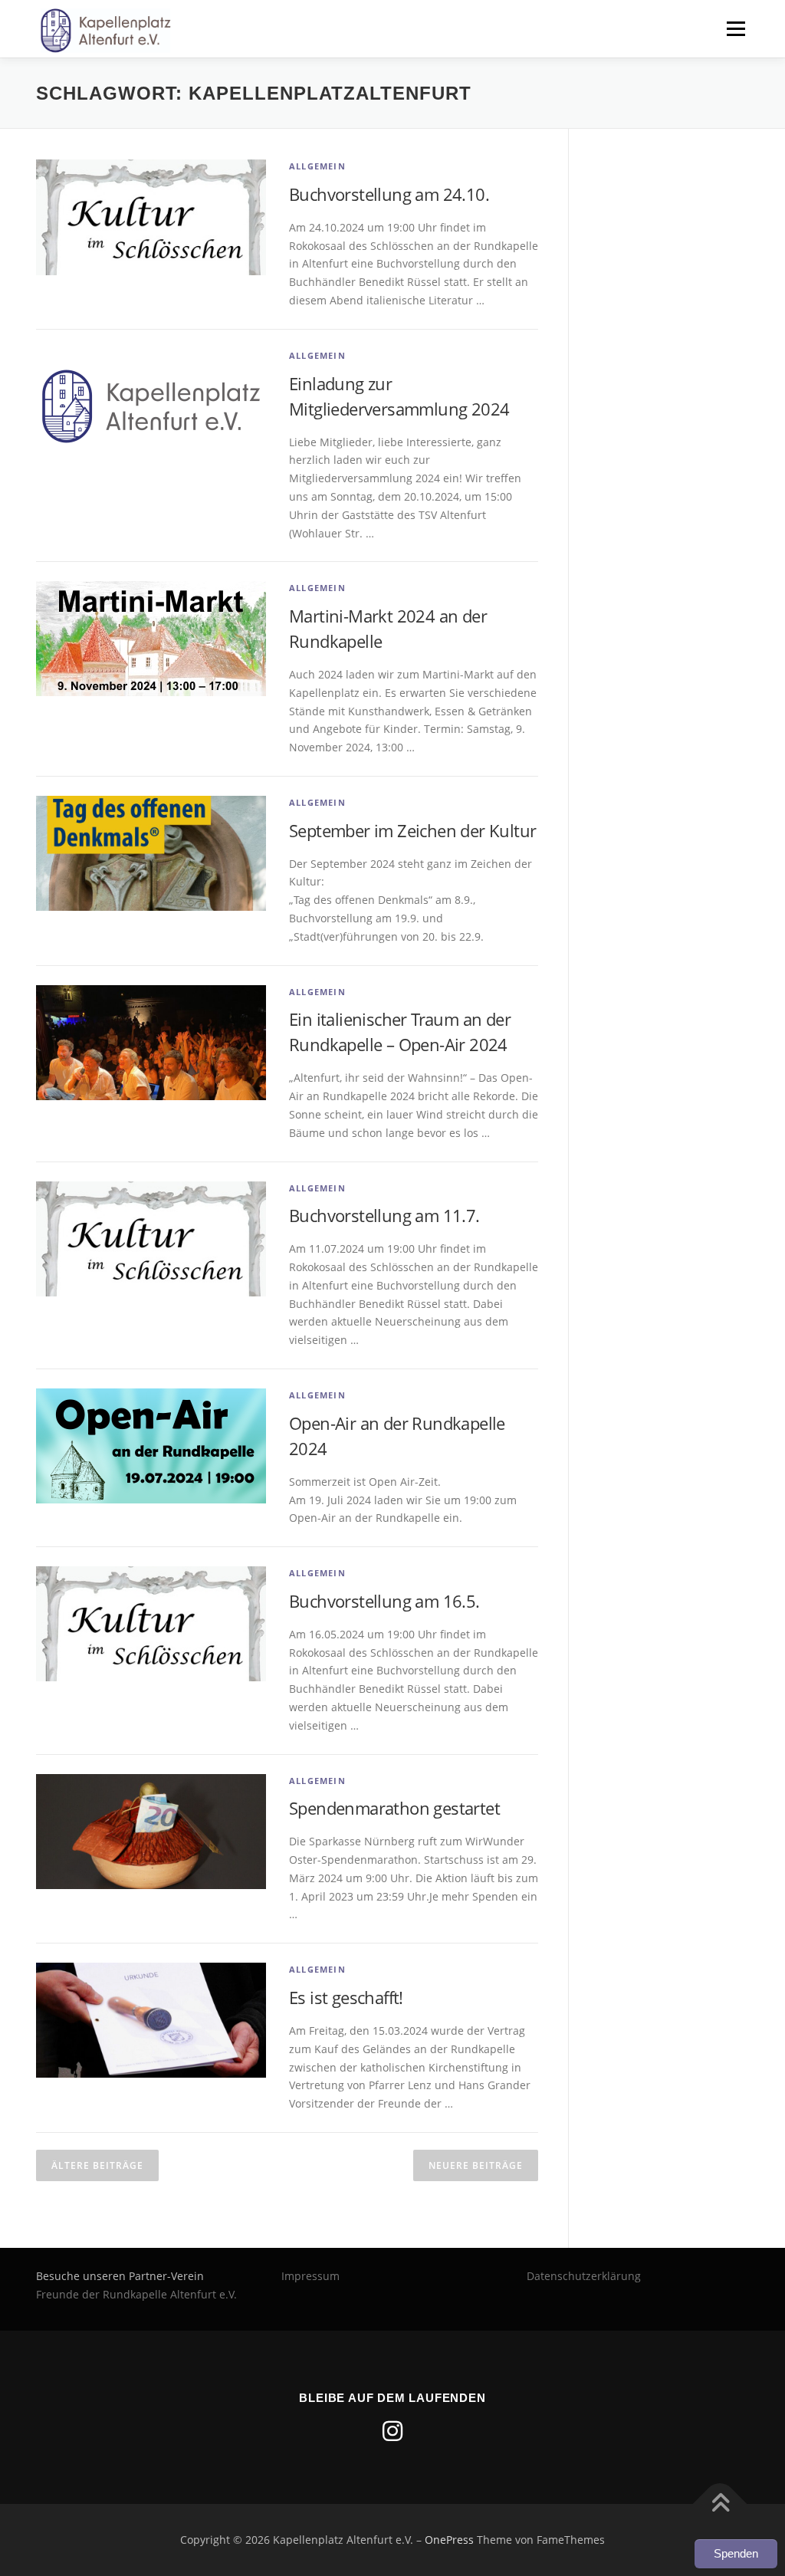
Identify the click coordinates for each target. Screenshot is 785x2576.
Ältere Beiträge (97, 2165)
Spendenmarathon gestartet (394, 1808)
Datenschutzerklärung (584, 2276)
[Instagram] (392, 2431)
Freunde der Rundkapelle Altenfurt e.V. (136, 2294)
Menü (736, 29)
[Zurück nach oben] (720, 2504)
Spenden (736, 2553)
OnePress (449, 2540)
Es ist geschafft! (346, 1997)
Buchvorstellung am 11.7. (384, 1215)
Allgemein (317, 166)
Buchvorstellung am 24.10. (389, 194)
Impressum (310, 2276)
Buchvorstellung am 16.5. (384, 1601)
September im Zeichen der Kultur (412, 830)
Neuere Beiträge (476, 2165)
